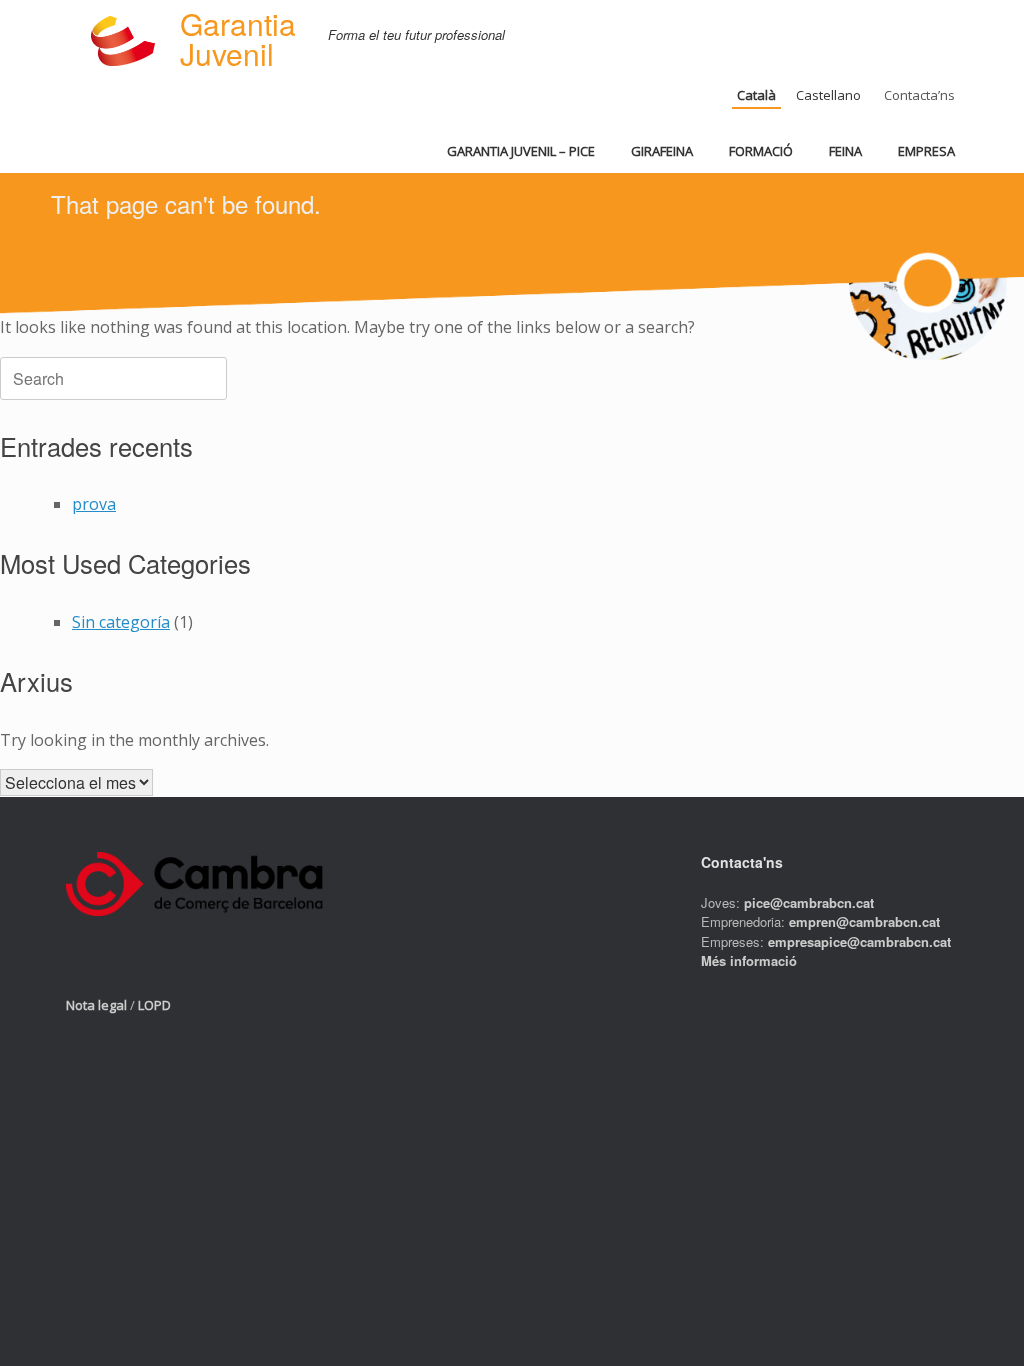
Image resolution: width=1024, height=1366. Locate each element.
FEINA (845, 151)
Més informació (749, 960)
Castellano (828, 95)
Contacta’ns (919, 95)
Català (756, 95)
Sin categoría (121, 622)
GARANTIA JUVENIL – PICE (521, 151)
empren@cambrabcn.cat (864, 921)
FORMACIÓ (761, 151)
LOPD (154, 1005)
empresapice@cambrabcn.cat (859, 941)
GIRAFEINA (662, 151)
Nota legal (96, 1005)
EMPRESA (926, 151)
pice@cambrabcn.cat (809, 902)
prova (94, 504)
